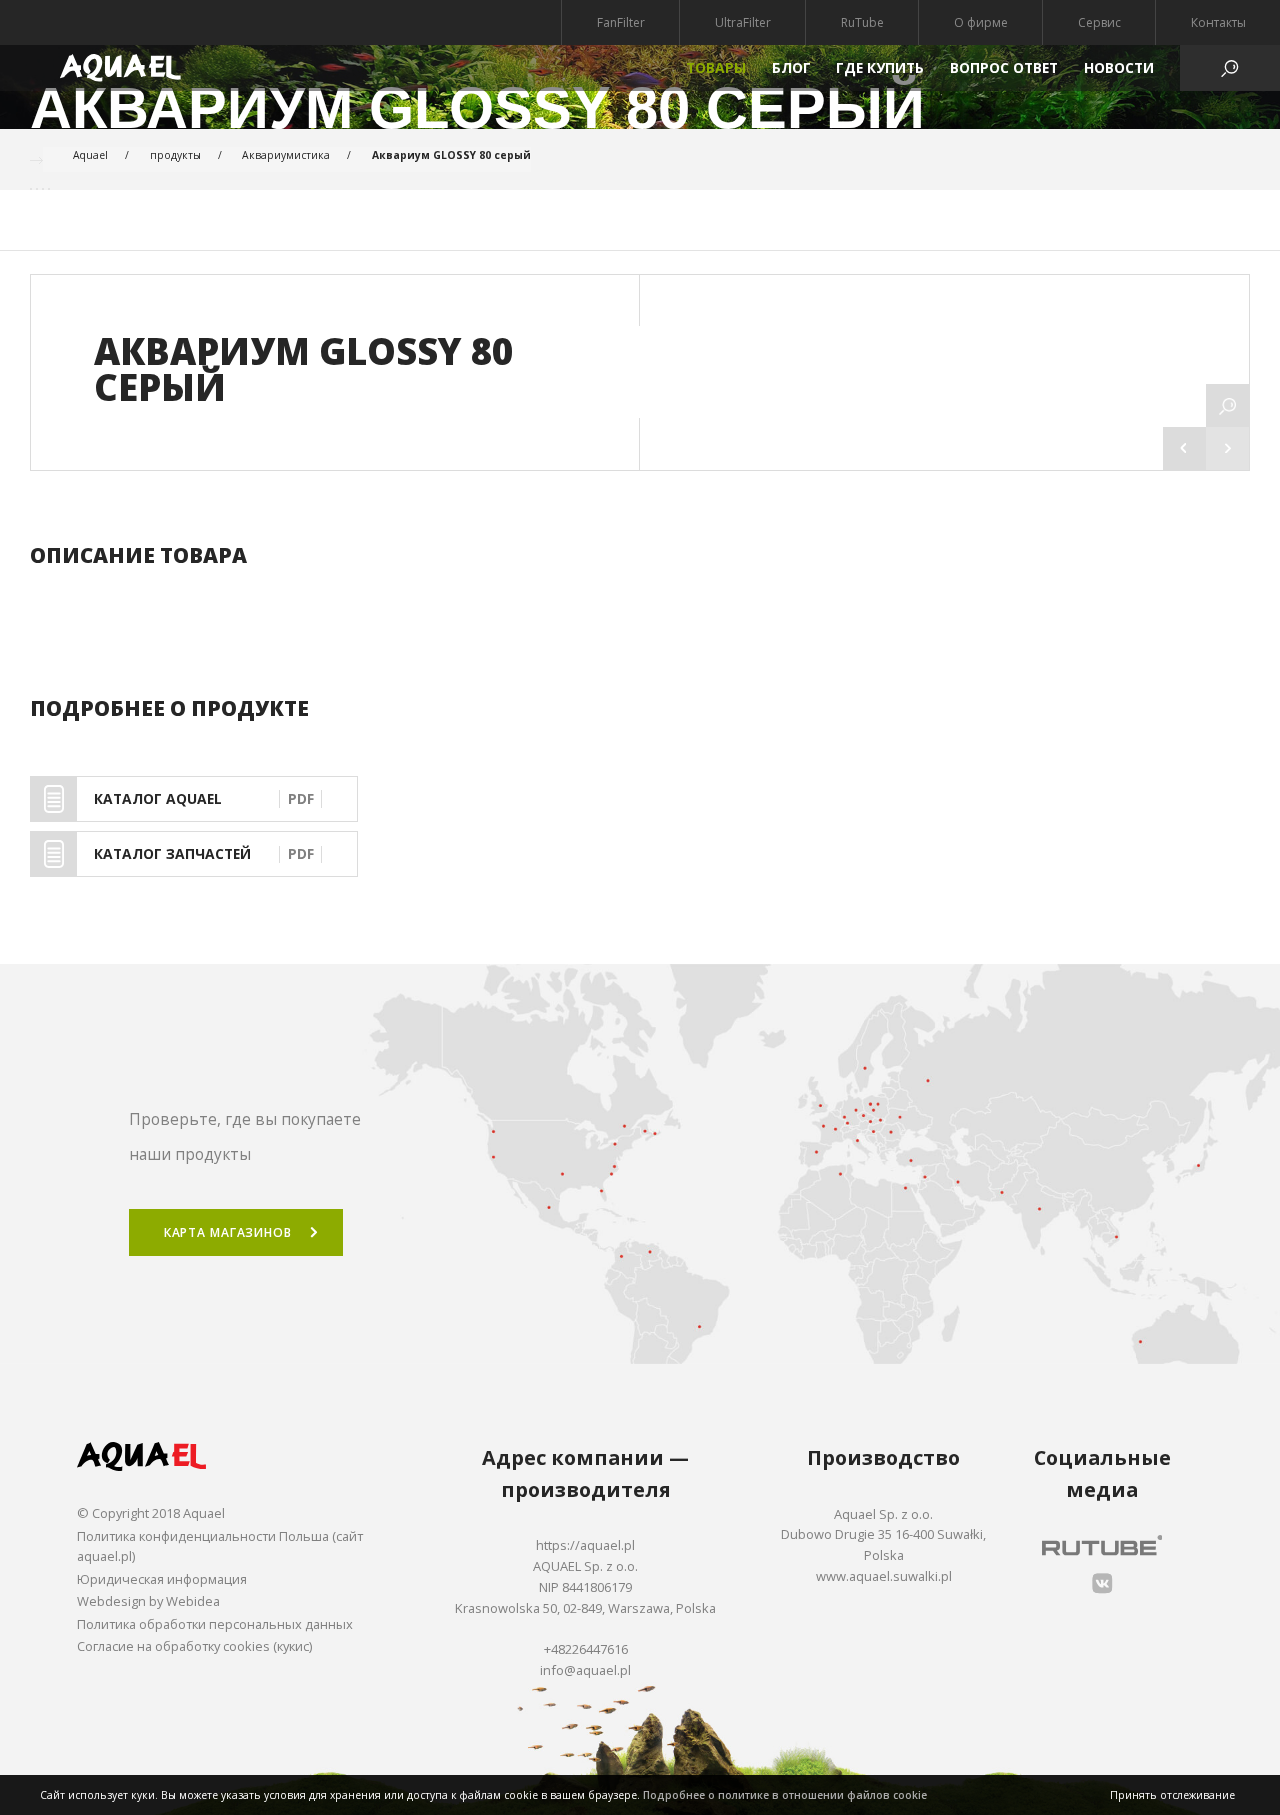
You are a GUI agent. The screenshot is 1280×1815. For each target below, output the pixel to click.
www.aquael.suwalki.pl (884, 1576)
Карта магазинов (228, 1232)
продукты (175, 155)
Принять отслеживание (1172, 1795)
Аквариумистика (286, 155)
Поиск (639, 924)
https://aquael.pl (585, 1545)
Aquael (90, 155)
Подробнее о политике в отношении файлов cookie (785, 1795)
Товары (716, 67)
